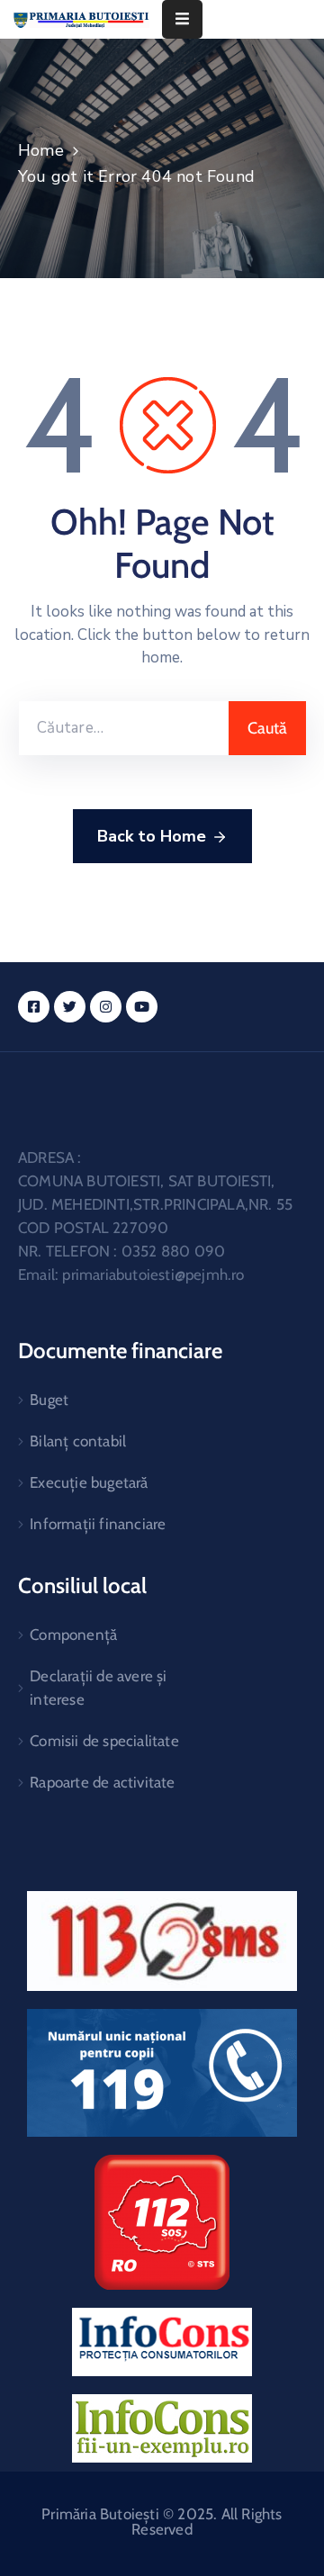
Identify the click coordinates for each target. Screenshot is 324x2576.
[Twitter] (70, 1007)
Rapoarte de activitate (102, 1782)
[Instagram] (106, 1007)
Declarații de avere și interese (98, 1688)
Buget (49, 1400)
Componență (73, 1635)
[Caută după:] (124, 728)
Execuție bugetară (89, 1482)
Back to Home (152, 836)
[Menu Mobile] (182, 19)
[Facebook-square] (34, 1007)
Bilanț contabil (78, 1441)
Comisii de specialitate (104, 1741)
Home (41, 150)
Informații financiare (98, 1524)
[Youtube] (142, 1007)
